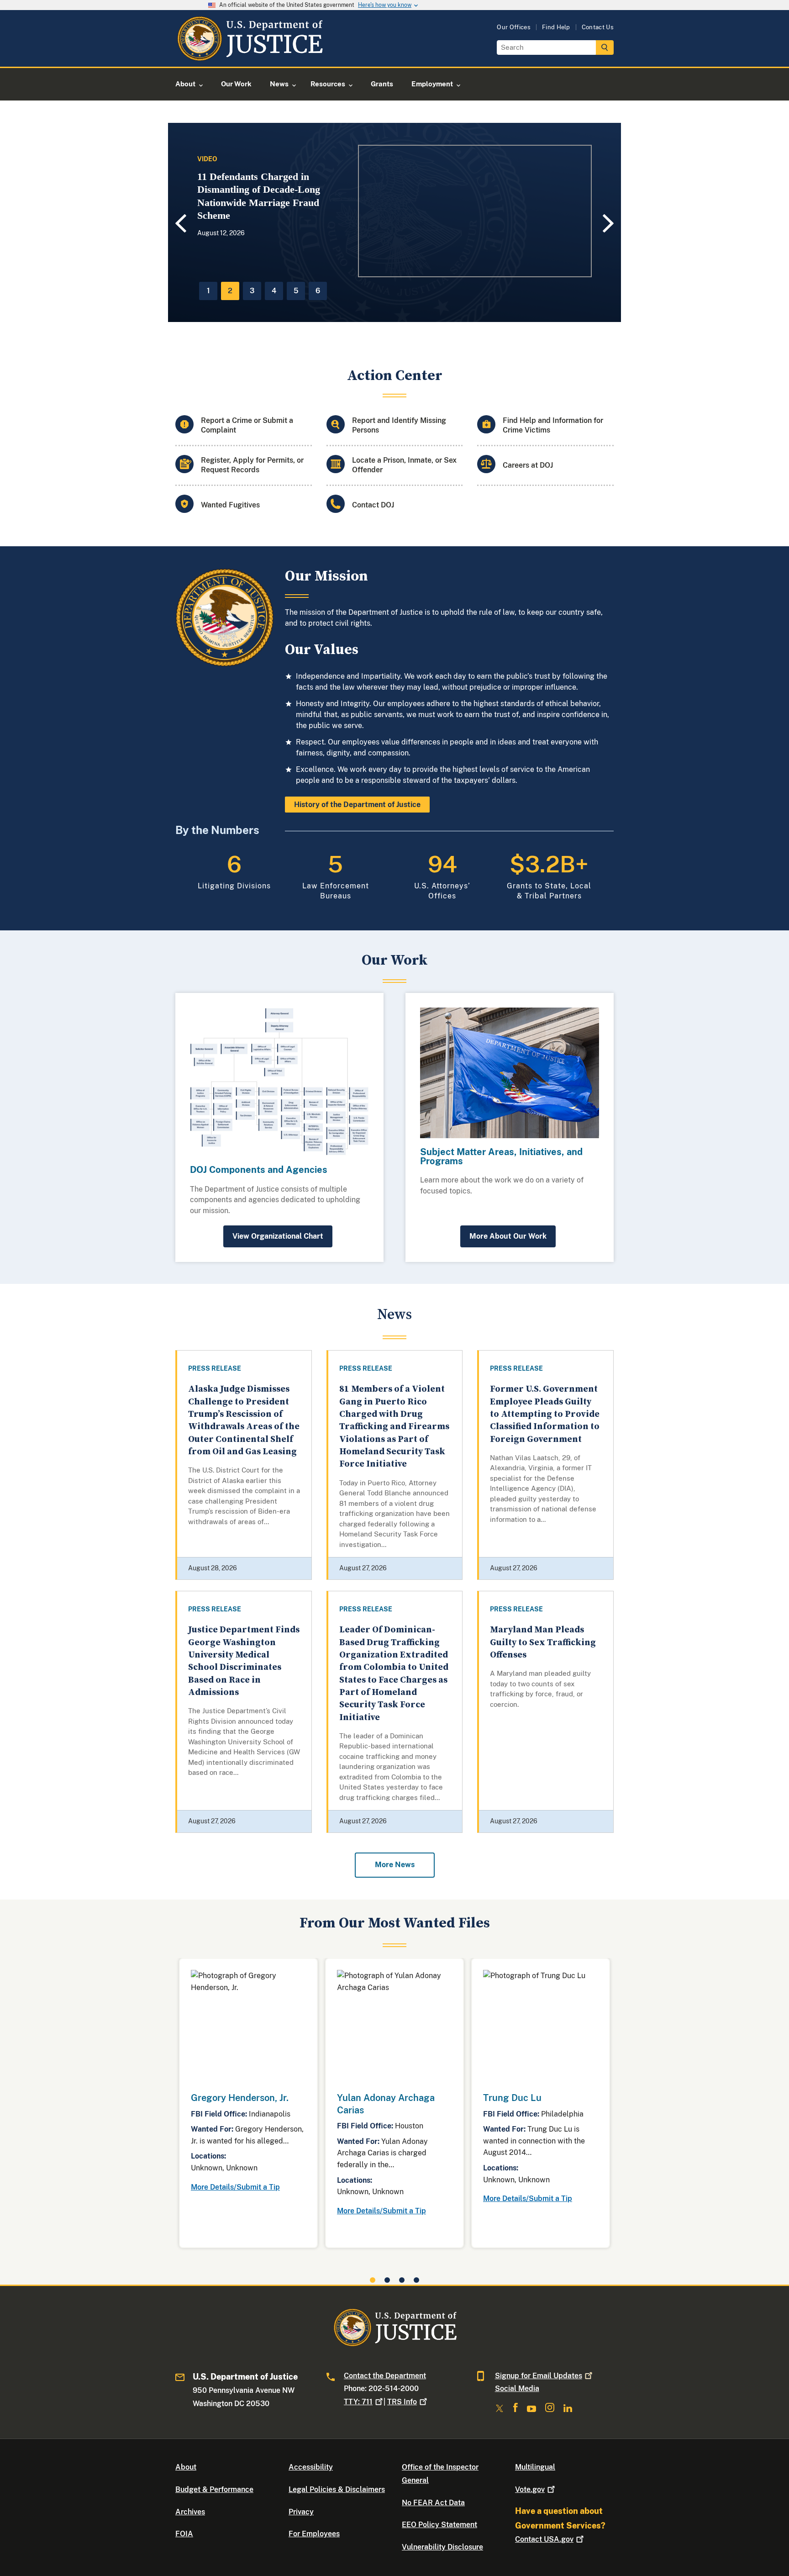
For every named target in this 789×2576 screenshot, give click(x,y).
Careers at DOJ (528, 465)
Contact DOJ (373, 505)
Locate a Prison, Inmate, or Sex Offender (404, 465)
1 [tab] (208, 291)
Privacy (301, 2512)
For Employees (314, 2534)
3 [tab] (252, 291)
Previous (179, 224)
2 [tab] (230, 291)
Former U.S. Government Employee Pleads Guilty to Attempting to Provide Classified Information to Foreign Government (545, 1414)
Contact (544, 2539)
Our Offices (514, 27)
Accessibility (311, 2467)
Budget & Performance (214, 2489)
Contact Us (598, 27)
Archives (190, 2512)
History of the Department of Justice (357, 805)
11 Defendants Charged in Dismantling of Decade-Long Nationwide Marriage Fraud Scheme (259, 196)
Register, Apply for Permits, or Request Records (252, 465)
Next (610, 223)
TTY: (358, 2402)
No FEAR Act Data (433, 2503)
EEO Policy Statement (439, 2525)
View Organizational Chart (278, 1236)
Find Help (556, 27)
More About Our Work (508, 1236)
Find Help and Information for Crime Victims (553, 425)
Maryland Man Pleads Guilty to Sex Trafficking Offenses (543, 1642)
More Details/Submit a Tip (235, 2187)
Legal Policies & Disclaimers (337, 2489)
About (186, 2467)
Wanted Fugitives (230, 505)
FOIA (184, 2534)
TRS (402, 2402)
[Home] (250, 56)
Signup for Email (539, 2376)
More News (395, 1865)
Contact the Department (385, 2376)
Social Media (517, 2389)
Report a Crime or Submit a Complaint (247, 425)
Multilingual (535, 2467)
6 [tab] (318, 291)
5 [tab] (296, 291)
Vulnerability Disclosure (442, 2547)
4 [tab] (274, 291)
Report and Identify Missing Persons (399, 425)
